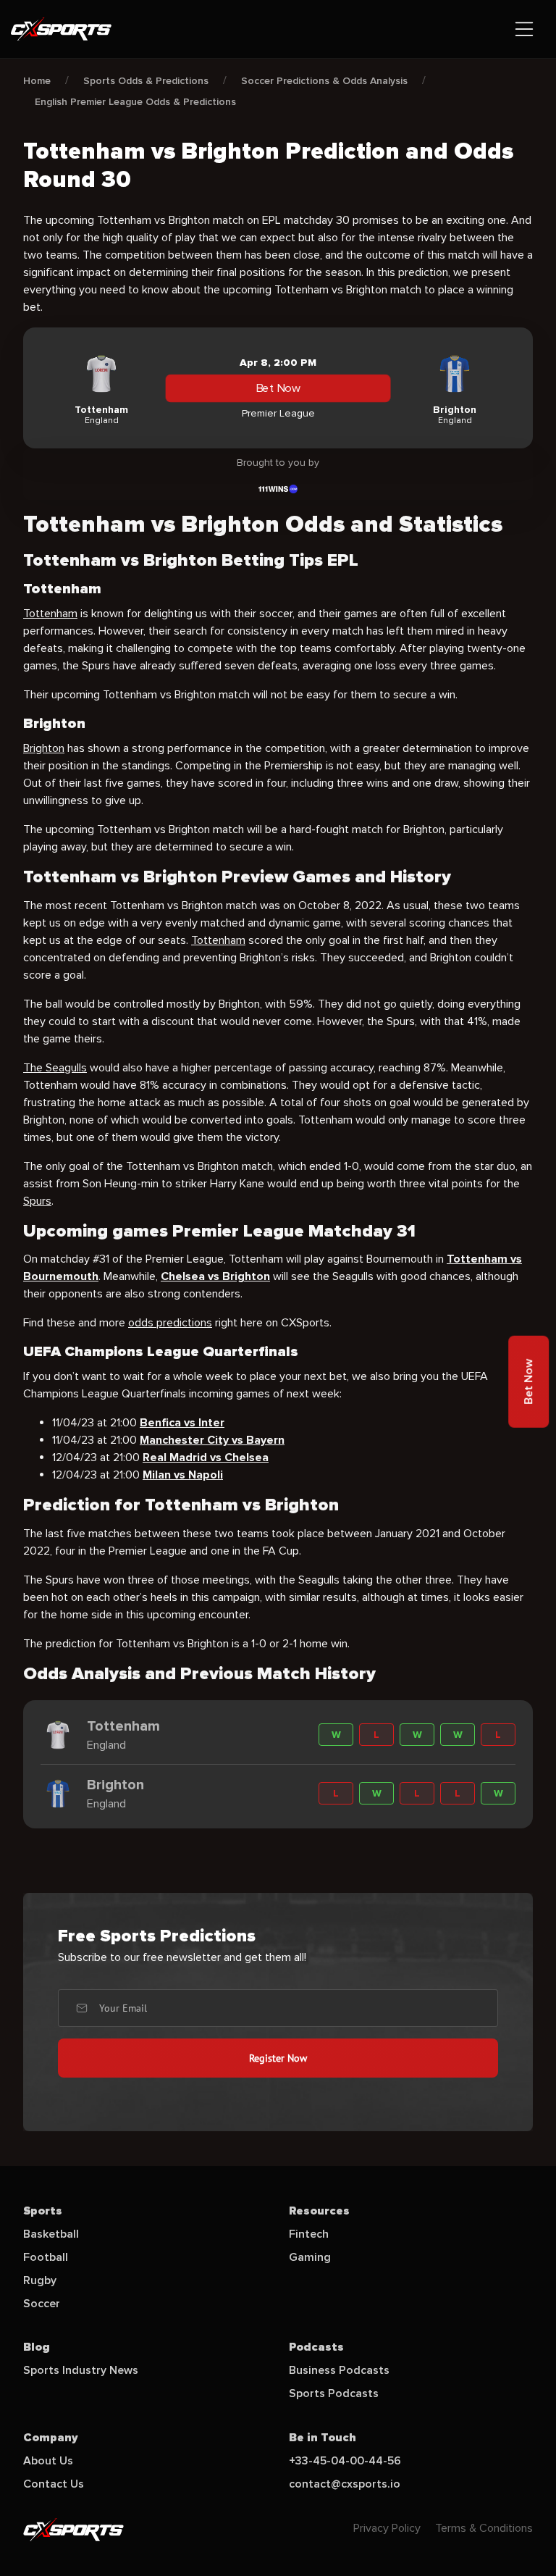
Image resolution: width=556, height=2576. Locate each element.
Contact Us (54, 2484)
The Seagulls (55, 1068)
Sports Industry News (81, 2370)
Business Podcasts (339, 2370)
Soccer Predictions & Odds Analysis (324, 81)
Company (51, 2438)
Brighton (44, 748)
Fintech (309, 2234)
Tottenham (50, 614)
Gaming (310, 2257)
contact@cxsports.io (345, 2484)
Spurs (37, 1201)
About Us (48, 2461)
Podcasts (316, 2347)
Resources (319, 2211)
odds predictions (170, 1323)
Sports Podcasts (334, 2393)
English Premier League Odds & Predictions (135, 102)
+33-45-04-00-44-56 (345, 2461)
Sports (43, 2211)
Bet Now (278, 388)
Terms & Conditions (484, 2528)
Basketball (51, 2234)
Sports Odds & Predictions (146, 81)
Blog (37, 2347)
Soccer (42, 2304)
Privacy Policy (387, 2528)
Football (46, 2257)
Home (37, 81)
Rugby (40, 2280)
